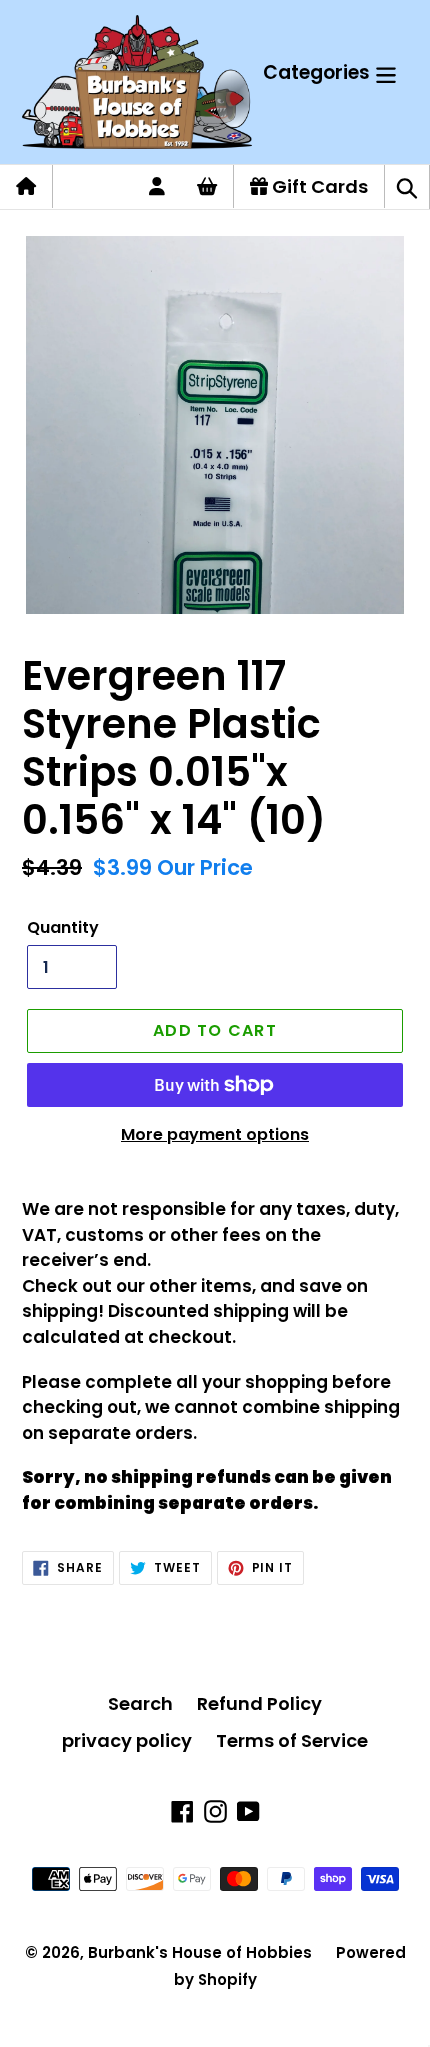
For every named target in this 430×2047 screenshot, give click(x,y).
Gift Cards (318, 186)
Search (140, 1703)
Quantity (63, 927)
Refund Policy (259, 1703)
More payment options (215, 1134)
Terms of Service (292, 1740)
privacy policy (127, 1740)
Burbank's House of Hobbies (200, 1952)
